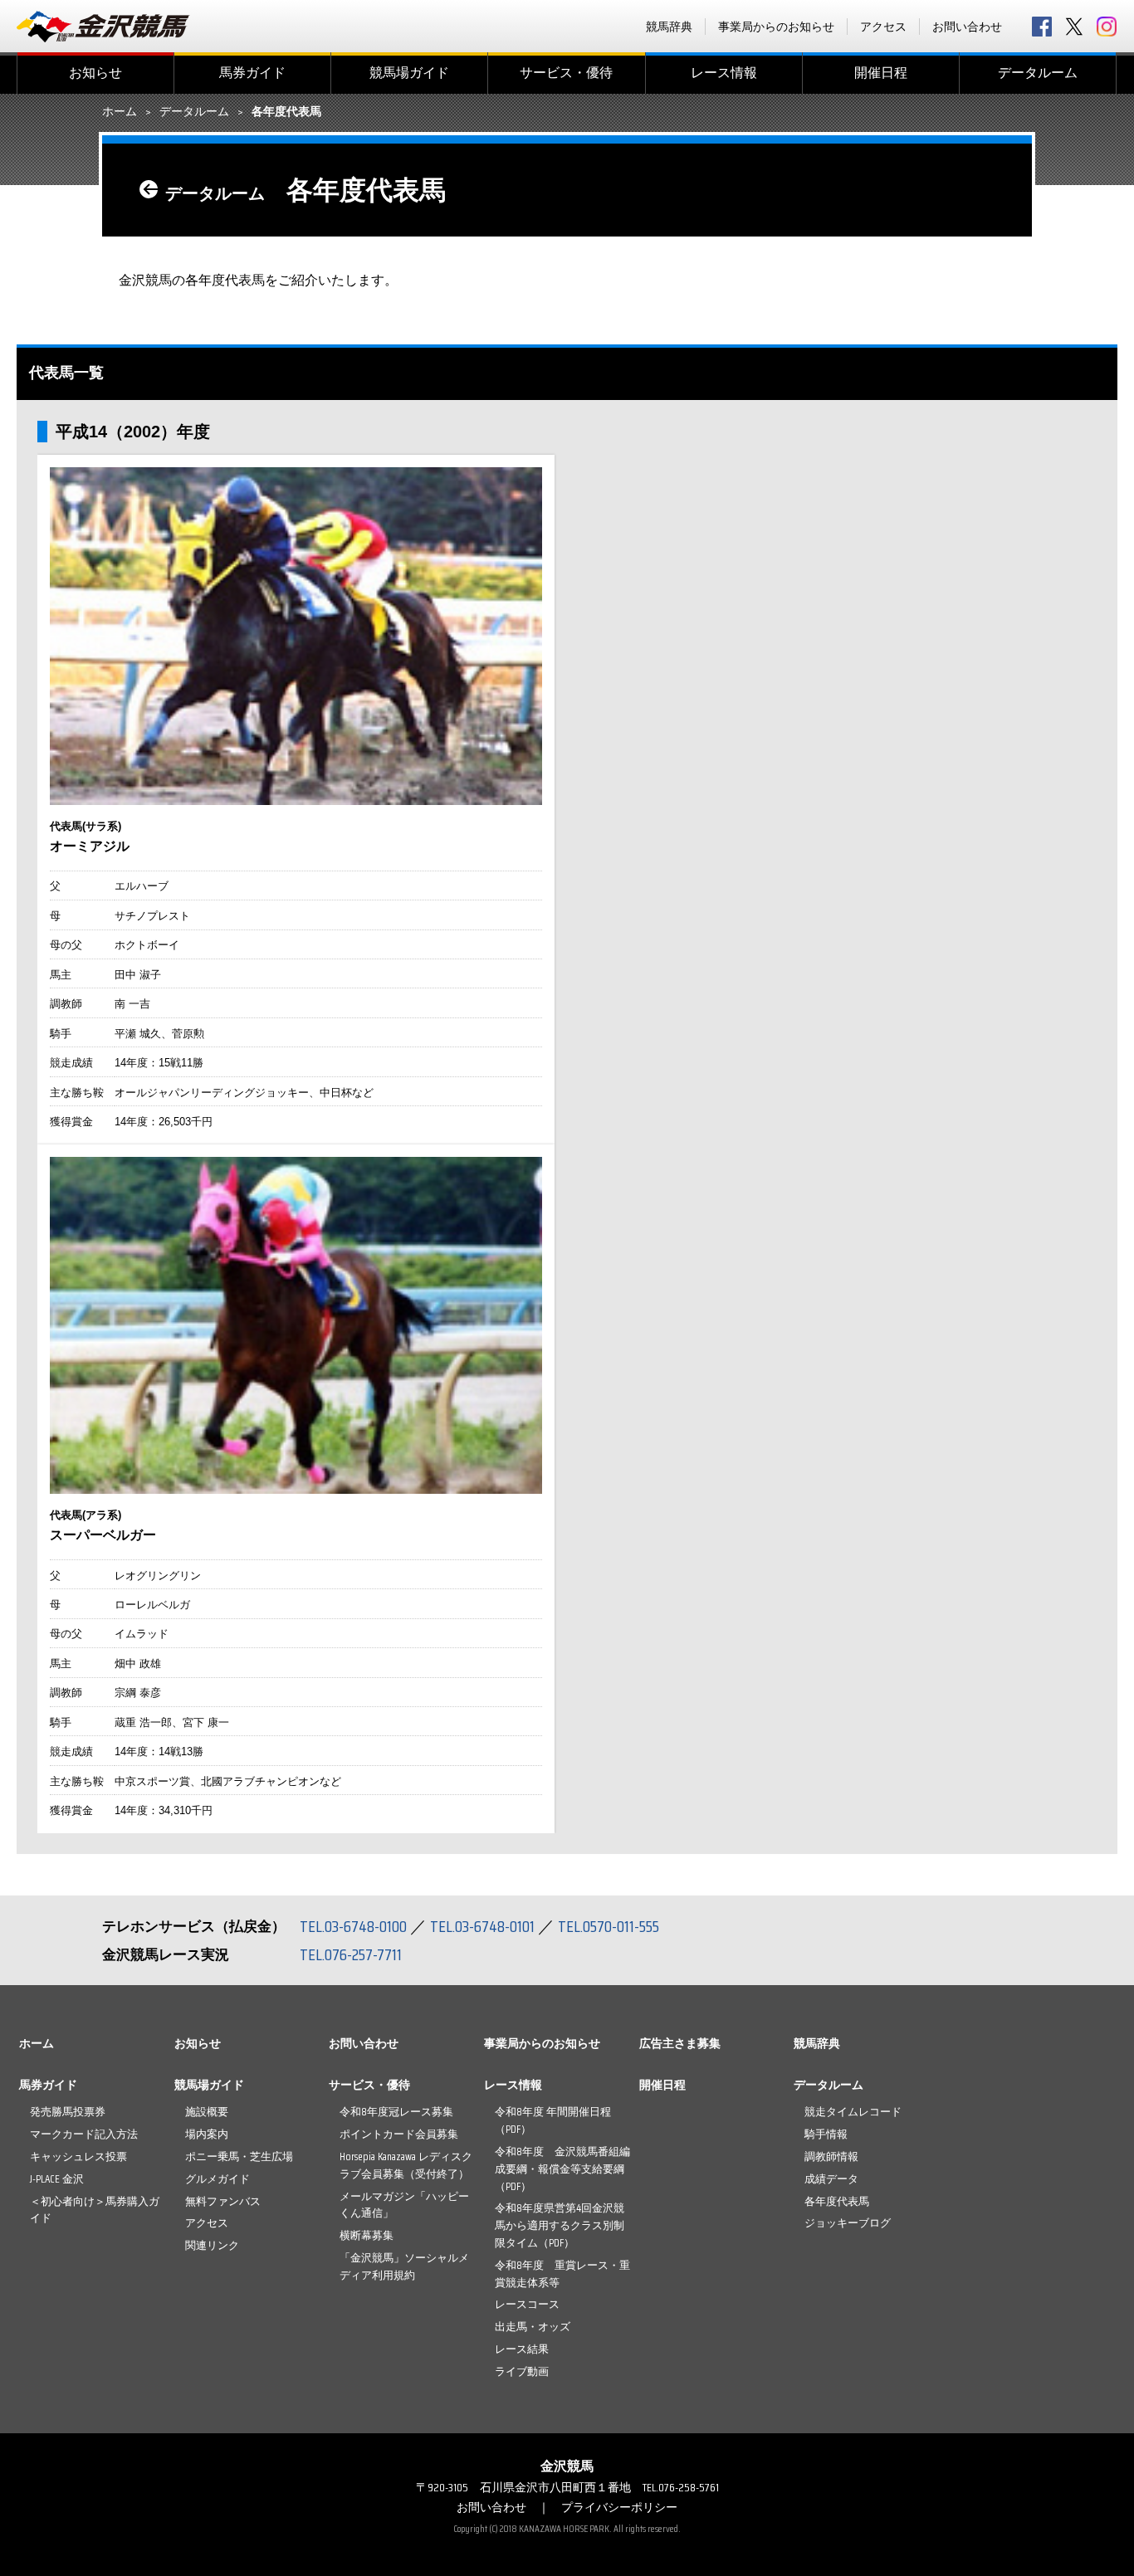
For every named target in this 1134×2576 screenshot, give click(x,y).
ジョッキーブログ (848, 2223)
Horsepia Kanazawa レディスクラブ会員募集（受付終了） (406, 2165)
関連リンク (212, 2245)
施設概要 (207, 2112)
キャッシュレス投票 (78, 2156)
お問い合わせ (967, 27)
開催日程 (881, 73)
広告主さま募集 (680, 2043)
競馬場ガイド (409, 73)
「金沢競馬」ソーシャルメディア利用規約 (404, 2266)
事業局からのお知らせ (776, 27)
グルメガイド (218, 2179)
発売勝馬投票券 (68, 2112)
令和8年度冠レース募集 (396, 2112)
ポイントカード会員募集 (399, 2134)
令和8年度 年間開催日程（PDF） (553, 2120)
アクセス (883, 27)
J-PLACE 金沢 (57, 2179)
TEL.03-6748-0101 (482, 1926)
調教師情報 (831, 2156)
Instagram (1107, 27)
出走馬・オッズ (533, 2327)
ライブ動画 (522, 2371)
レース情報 (724, 73)
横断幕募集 (367, 2235)
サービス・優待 (566, 73)
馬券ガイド (252, 73)
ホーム (120, 112)
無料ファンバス (223, 2201)
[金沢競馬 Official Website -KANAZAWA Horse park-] (104, 27)
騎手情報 (826, 2134)
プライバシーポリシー (619, 2507)
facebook (1042, 27)
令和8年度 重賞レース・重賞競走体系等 (562, 2274)
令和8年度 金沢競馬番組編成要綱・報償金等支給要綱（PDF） (562, 2169)
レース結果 (522, 2349)
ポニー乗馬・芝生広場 (239, 2156)
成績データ (831, 2179)
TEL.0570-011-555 (609, 1926)
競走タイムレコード (853, 2112)
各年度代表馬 (837, 2201)
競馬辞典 (669, 27)
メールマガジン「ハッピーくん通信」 (404, 2205)
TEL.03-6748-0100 (353, 1926)
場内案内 (207, 2134)
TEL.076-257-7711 (351, 1954)
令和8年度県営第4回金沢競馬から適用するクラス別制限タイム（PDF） (560, 2225)
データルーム (1038, 73)
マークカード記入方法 (84, 2134)
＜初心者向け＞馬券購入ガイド (95, 2210)
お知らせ (95, 73)
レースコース (527, 2304)
